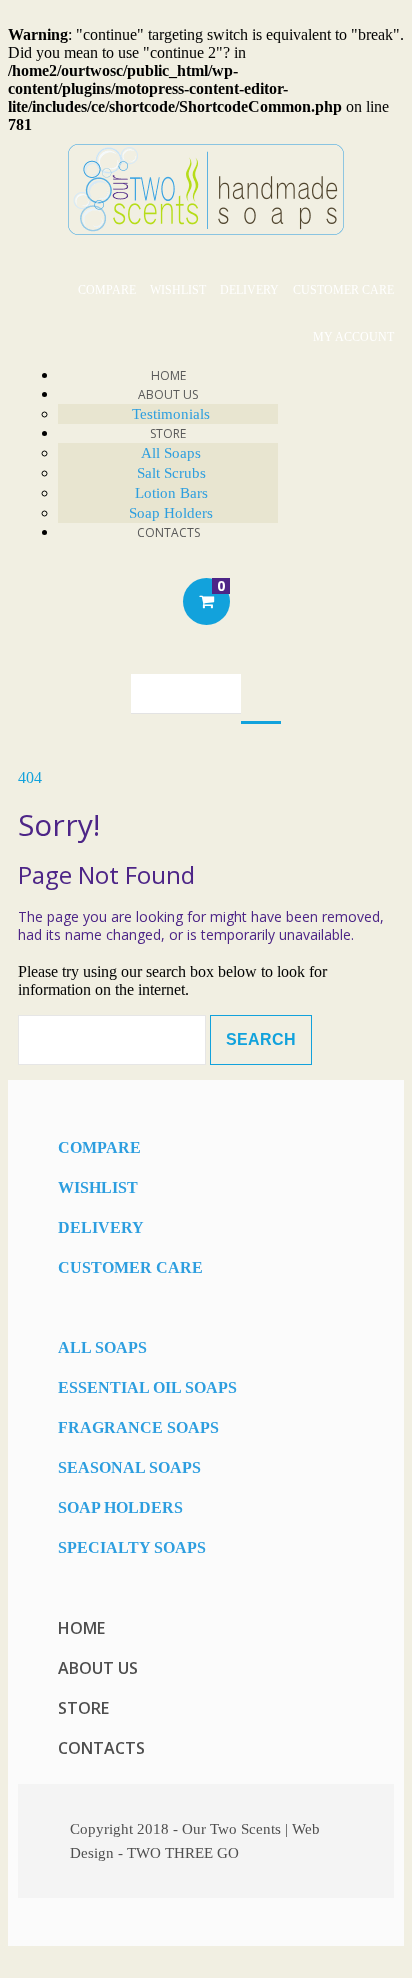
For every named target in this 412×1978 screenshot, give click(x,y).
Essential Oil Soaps (147, 1387)
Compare (107, 290)
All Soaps (171, 453)
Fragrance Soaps (138, 1427)
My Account (353, 337)
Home (81, 1628)
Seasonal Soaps (129, 1467)
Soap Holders (120, 1507)
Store (168, 433)
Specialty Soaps (132, 1547)
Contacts (168, 532)
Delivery (249, 290)
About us (98, 1668)
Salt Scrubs (171, 473)
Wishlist (178, 290)
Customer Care (343, 290)
